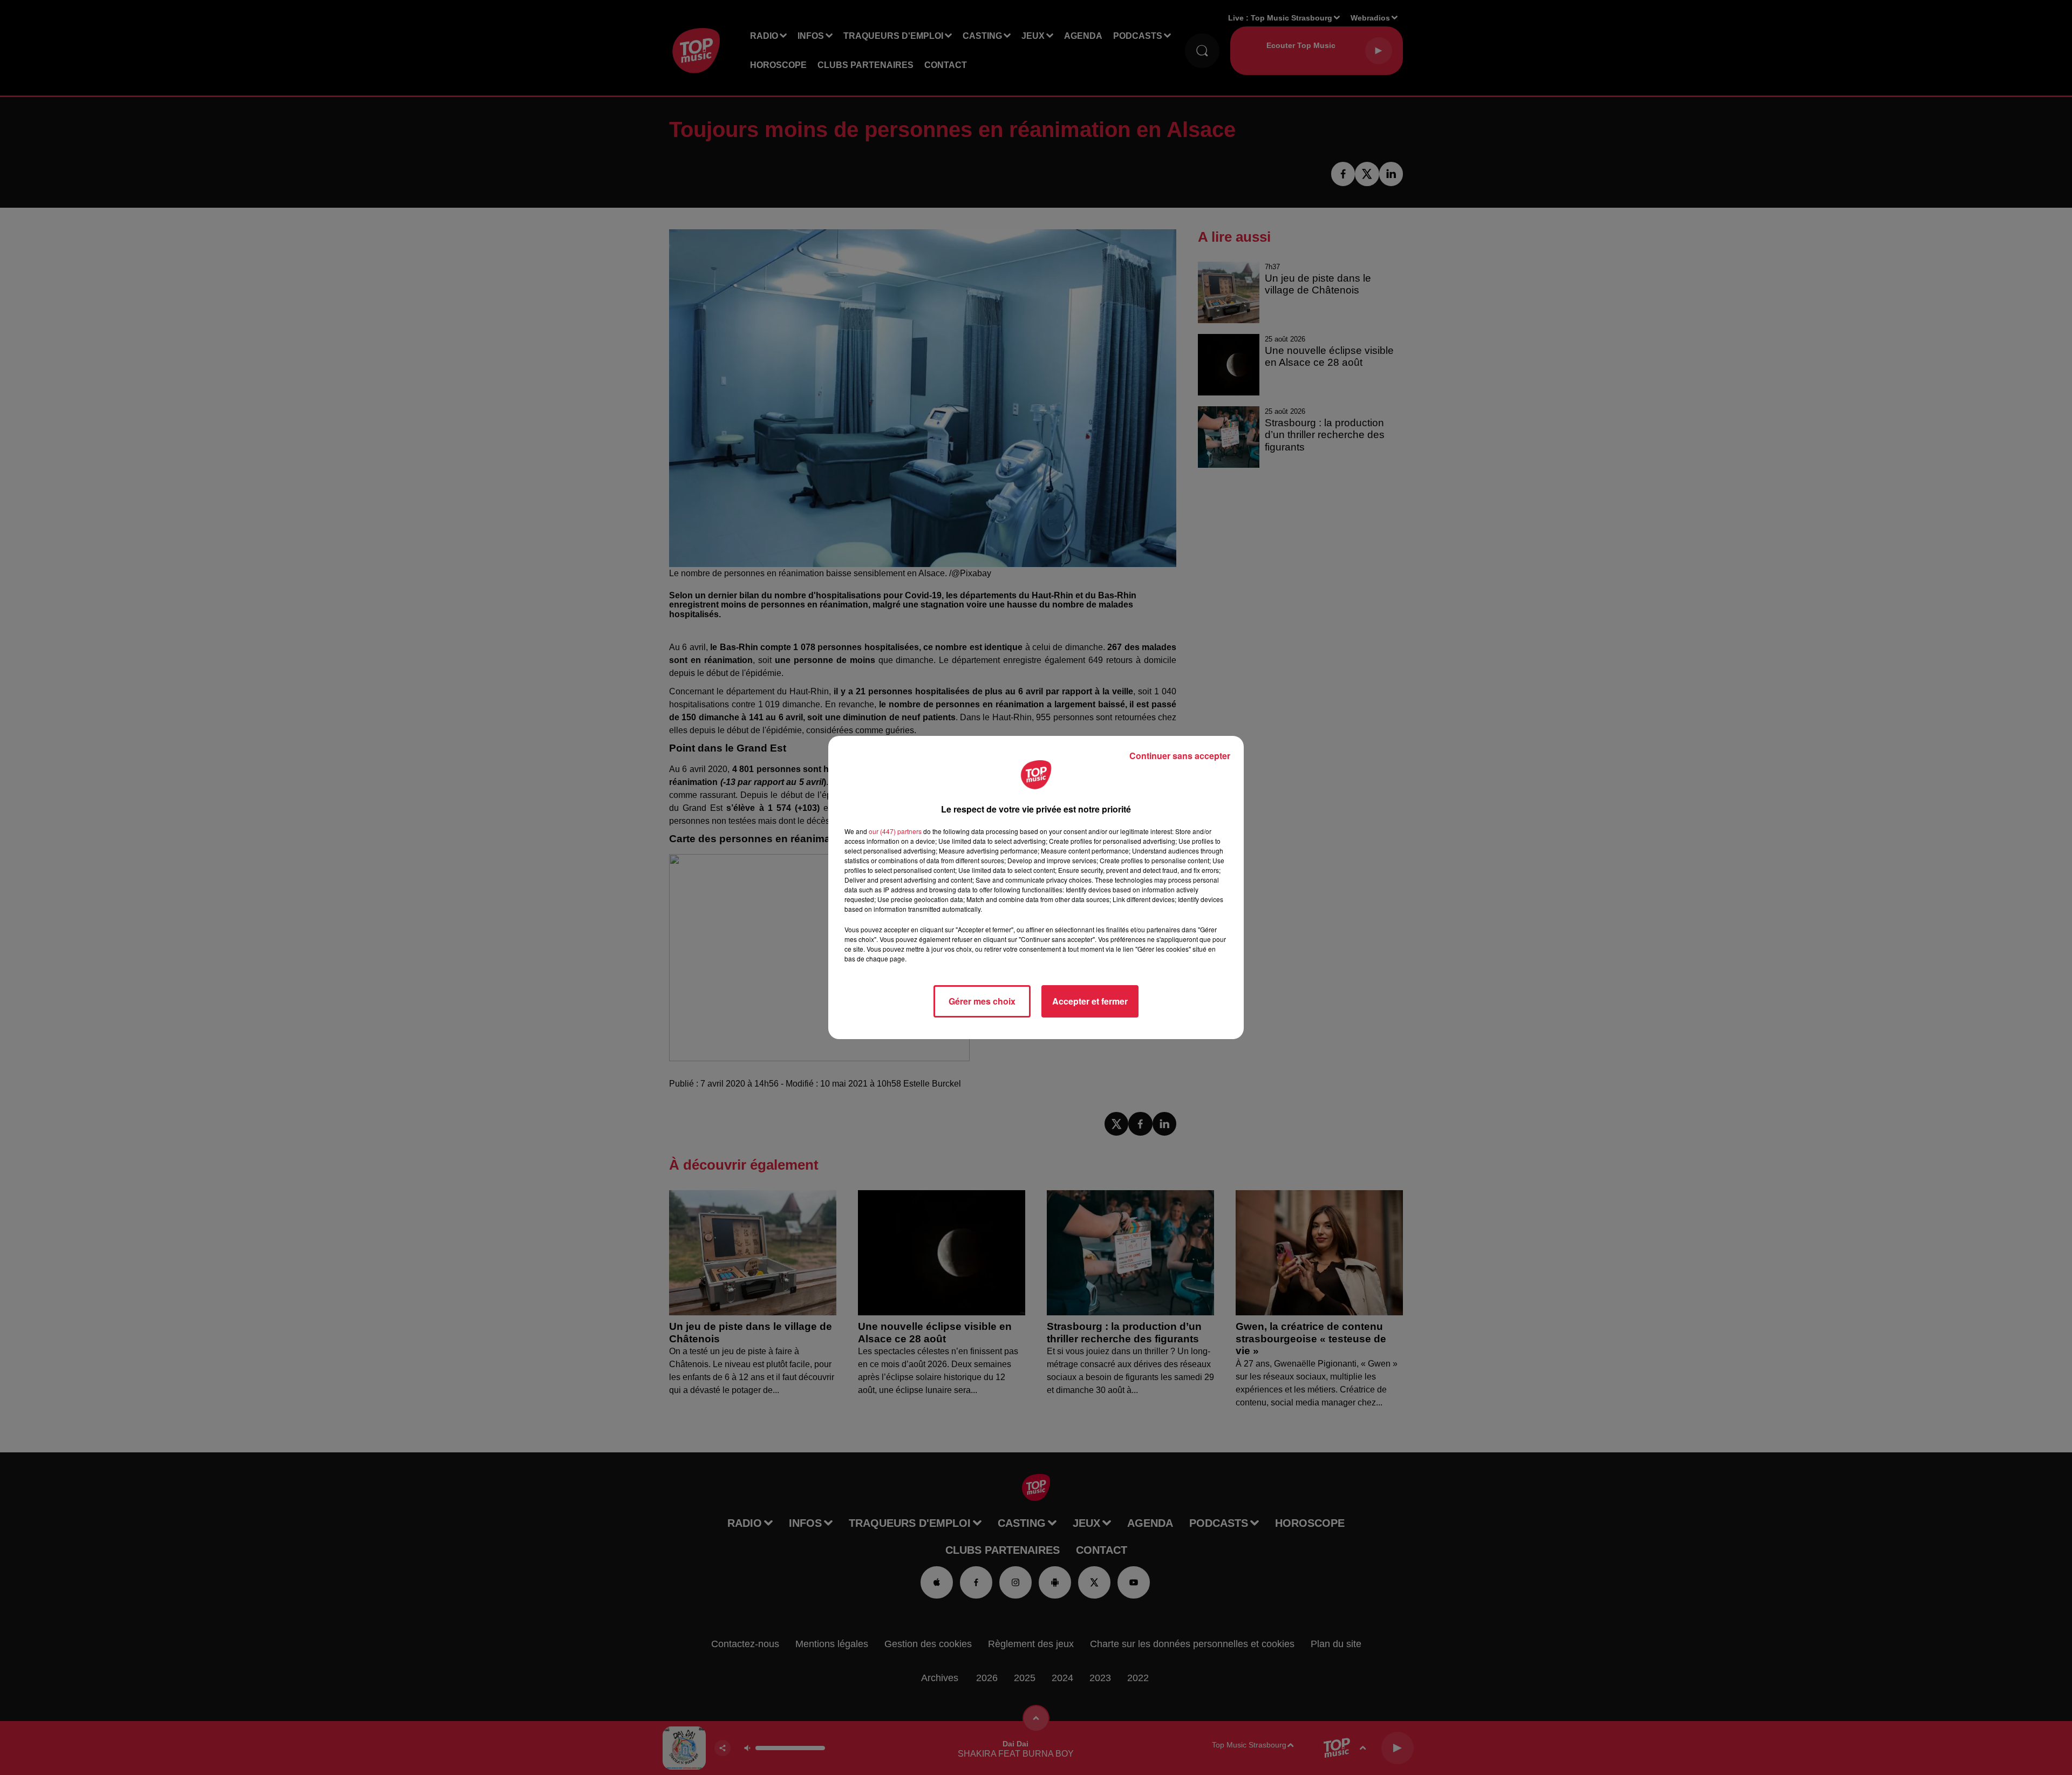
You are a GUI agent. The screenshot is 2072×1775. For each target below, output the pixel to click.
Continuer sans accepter (1180, 756)
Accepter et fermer (1090, 1001)
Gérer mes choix (982, 1001)
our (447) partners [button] (895, 831)
